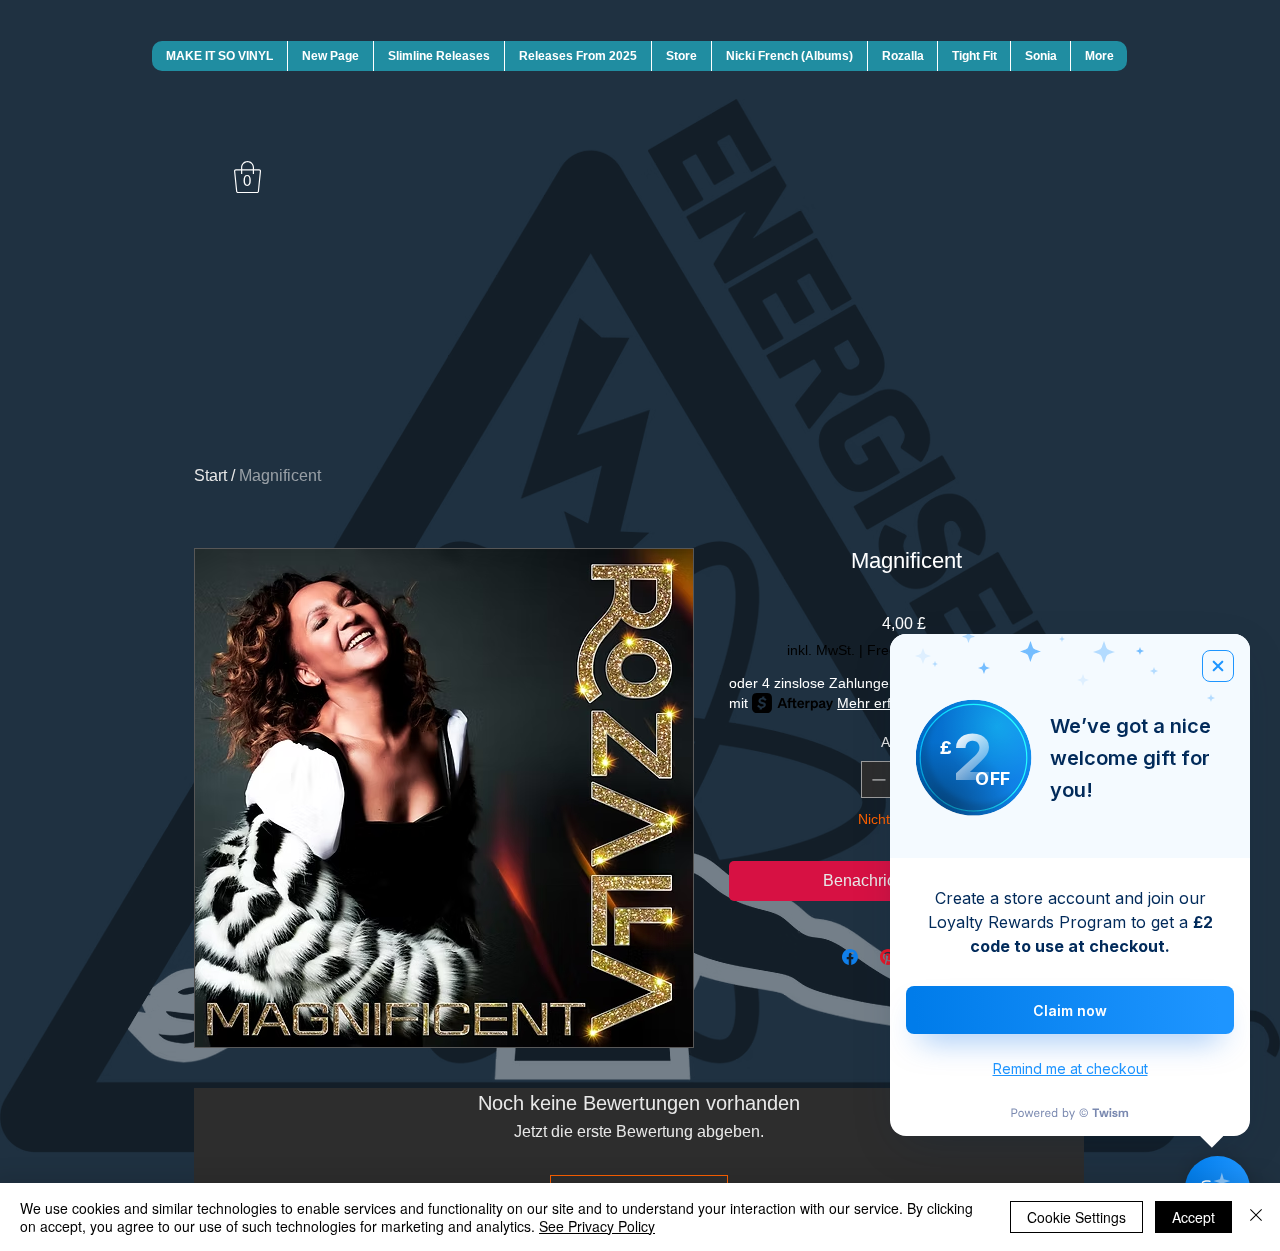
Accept (1193, 1217)
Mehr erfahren (882, 703)
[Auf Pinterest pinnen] (888, 957)
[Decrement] (876, 779)
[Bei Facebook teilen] (850, 957)
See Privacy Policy (597, 1226)
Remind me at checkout (1070, 1068)
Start (210, 475)
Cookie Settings (1076, 1217)
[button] (247, 177)
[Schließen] (1256, 1217)
